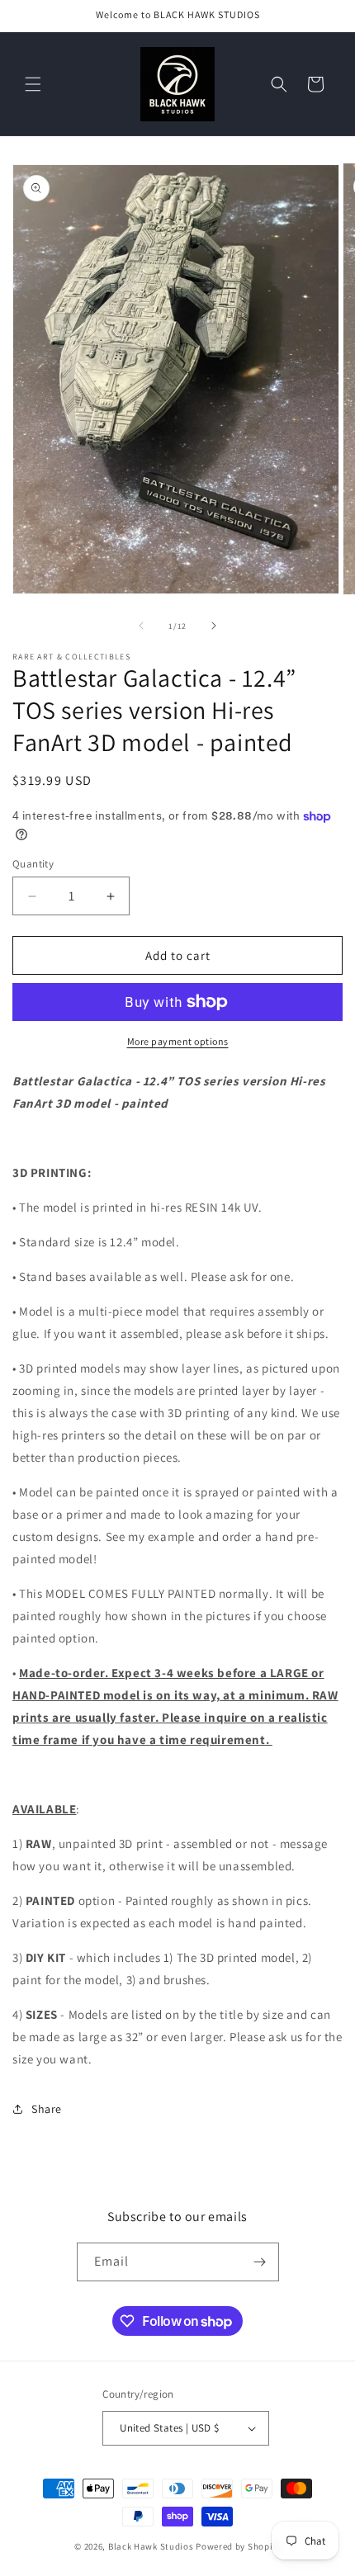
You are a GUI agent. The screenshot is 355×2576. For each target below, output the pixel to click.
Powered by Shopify (238, 2546)
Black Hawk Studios (151, 2546)
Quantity (33, 864)
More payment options (178, 1041)
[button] (33, 84)
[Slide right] (214, 626)
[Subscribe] (260, 2262)
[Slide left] (141, 626)
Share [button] (47, 2109)
